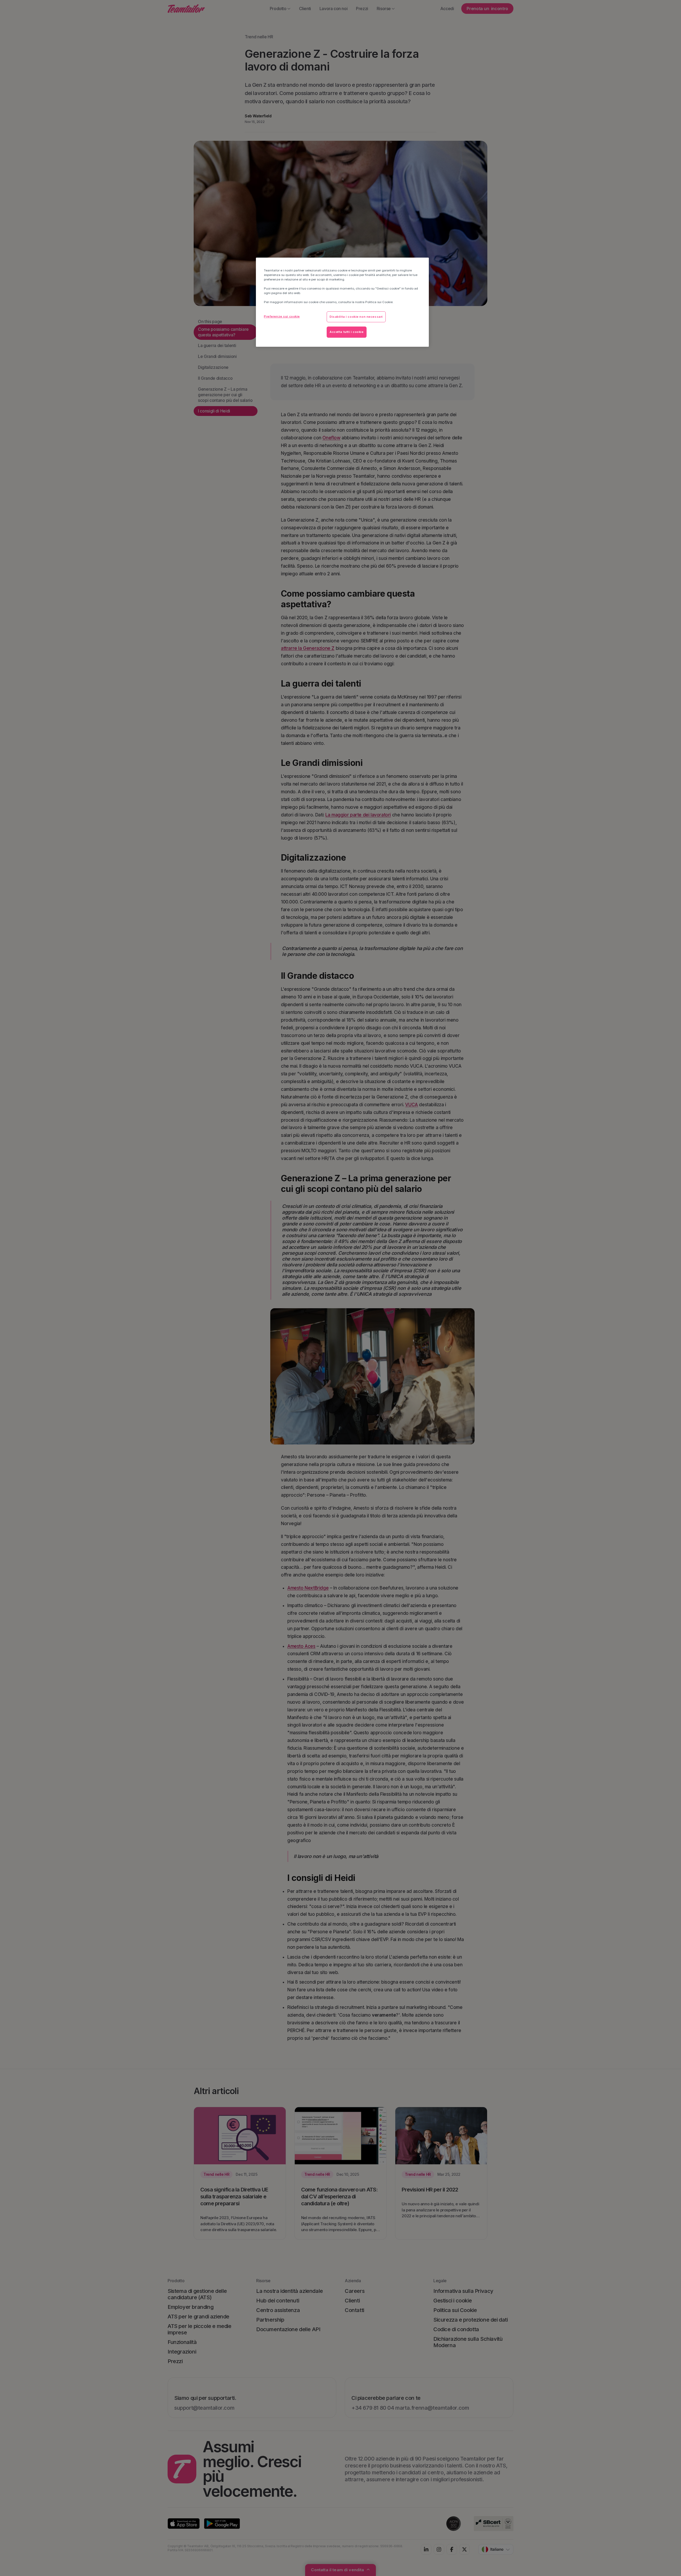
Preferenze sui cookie (282, 316)
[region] (342, 302)
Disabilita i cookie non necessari (356, 317)
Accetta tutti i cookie (347, 332)
